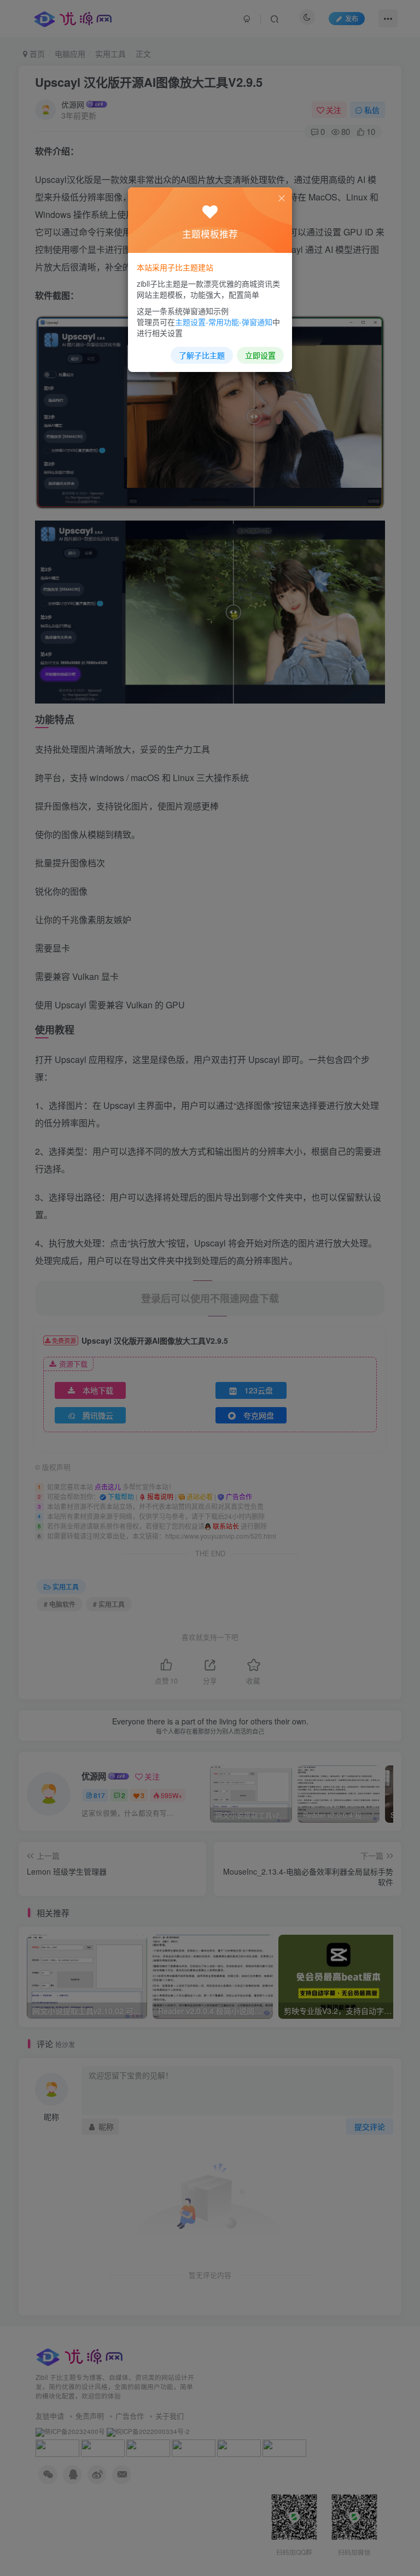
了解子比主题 (202, 355)
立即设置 (260, 355)
